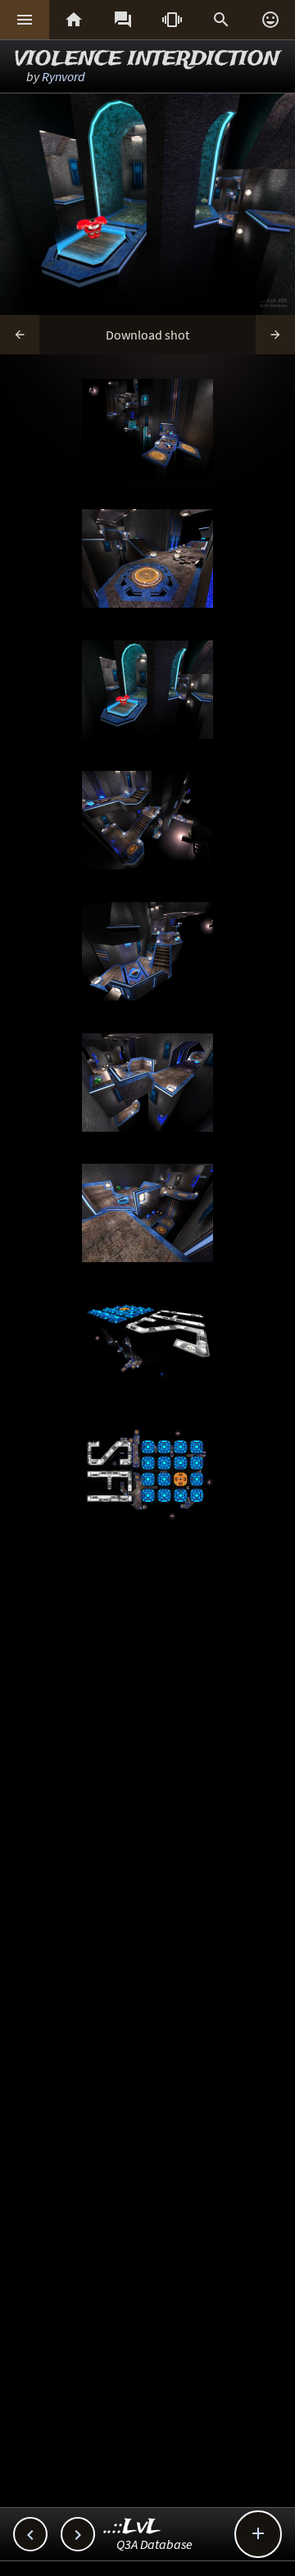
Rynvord (64, 76)
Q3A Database (154, 2544)
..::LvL (132, 2527)
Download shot (147, 335)
